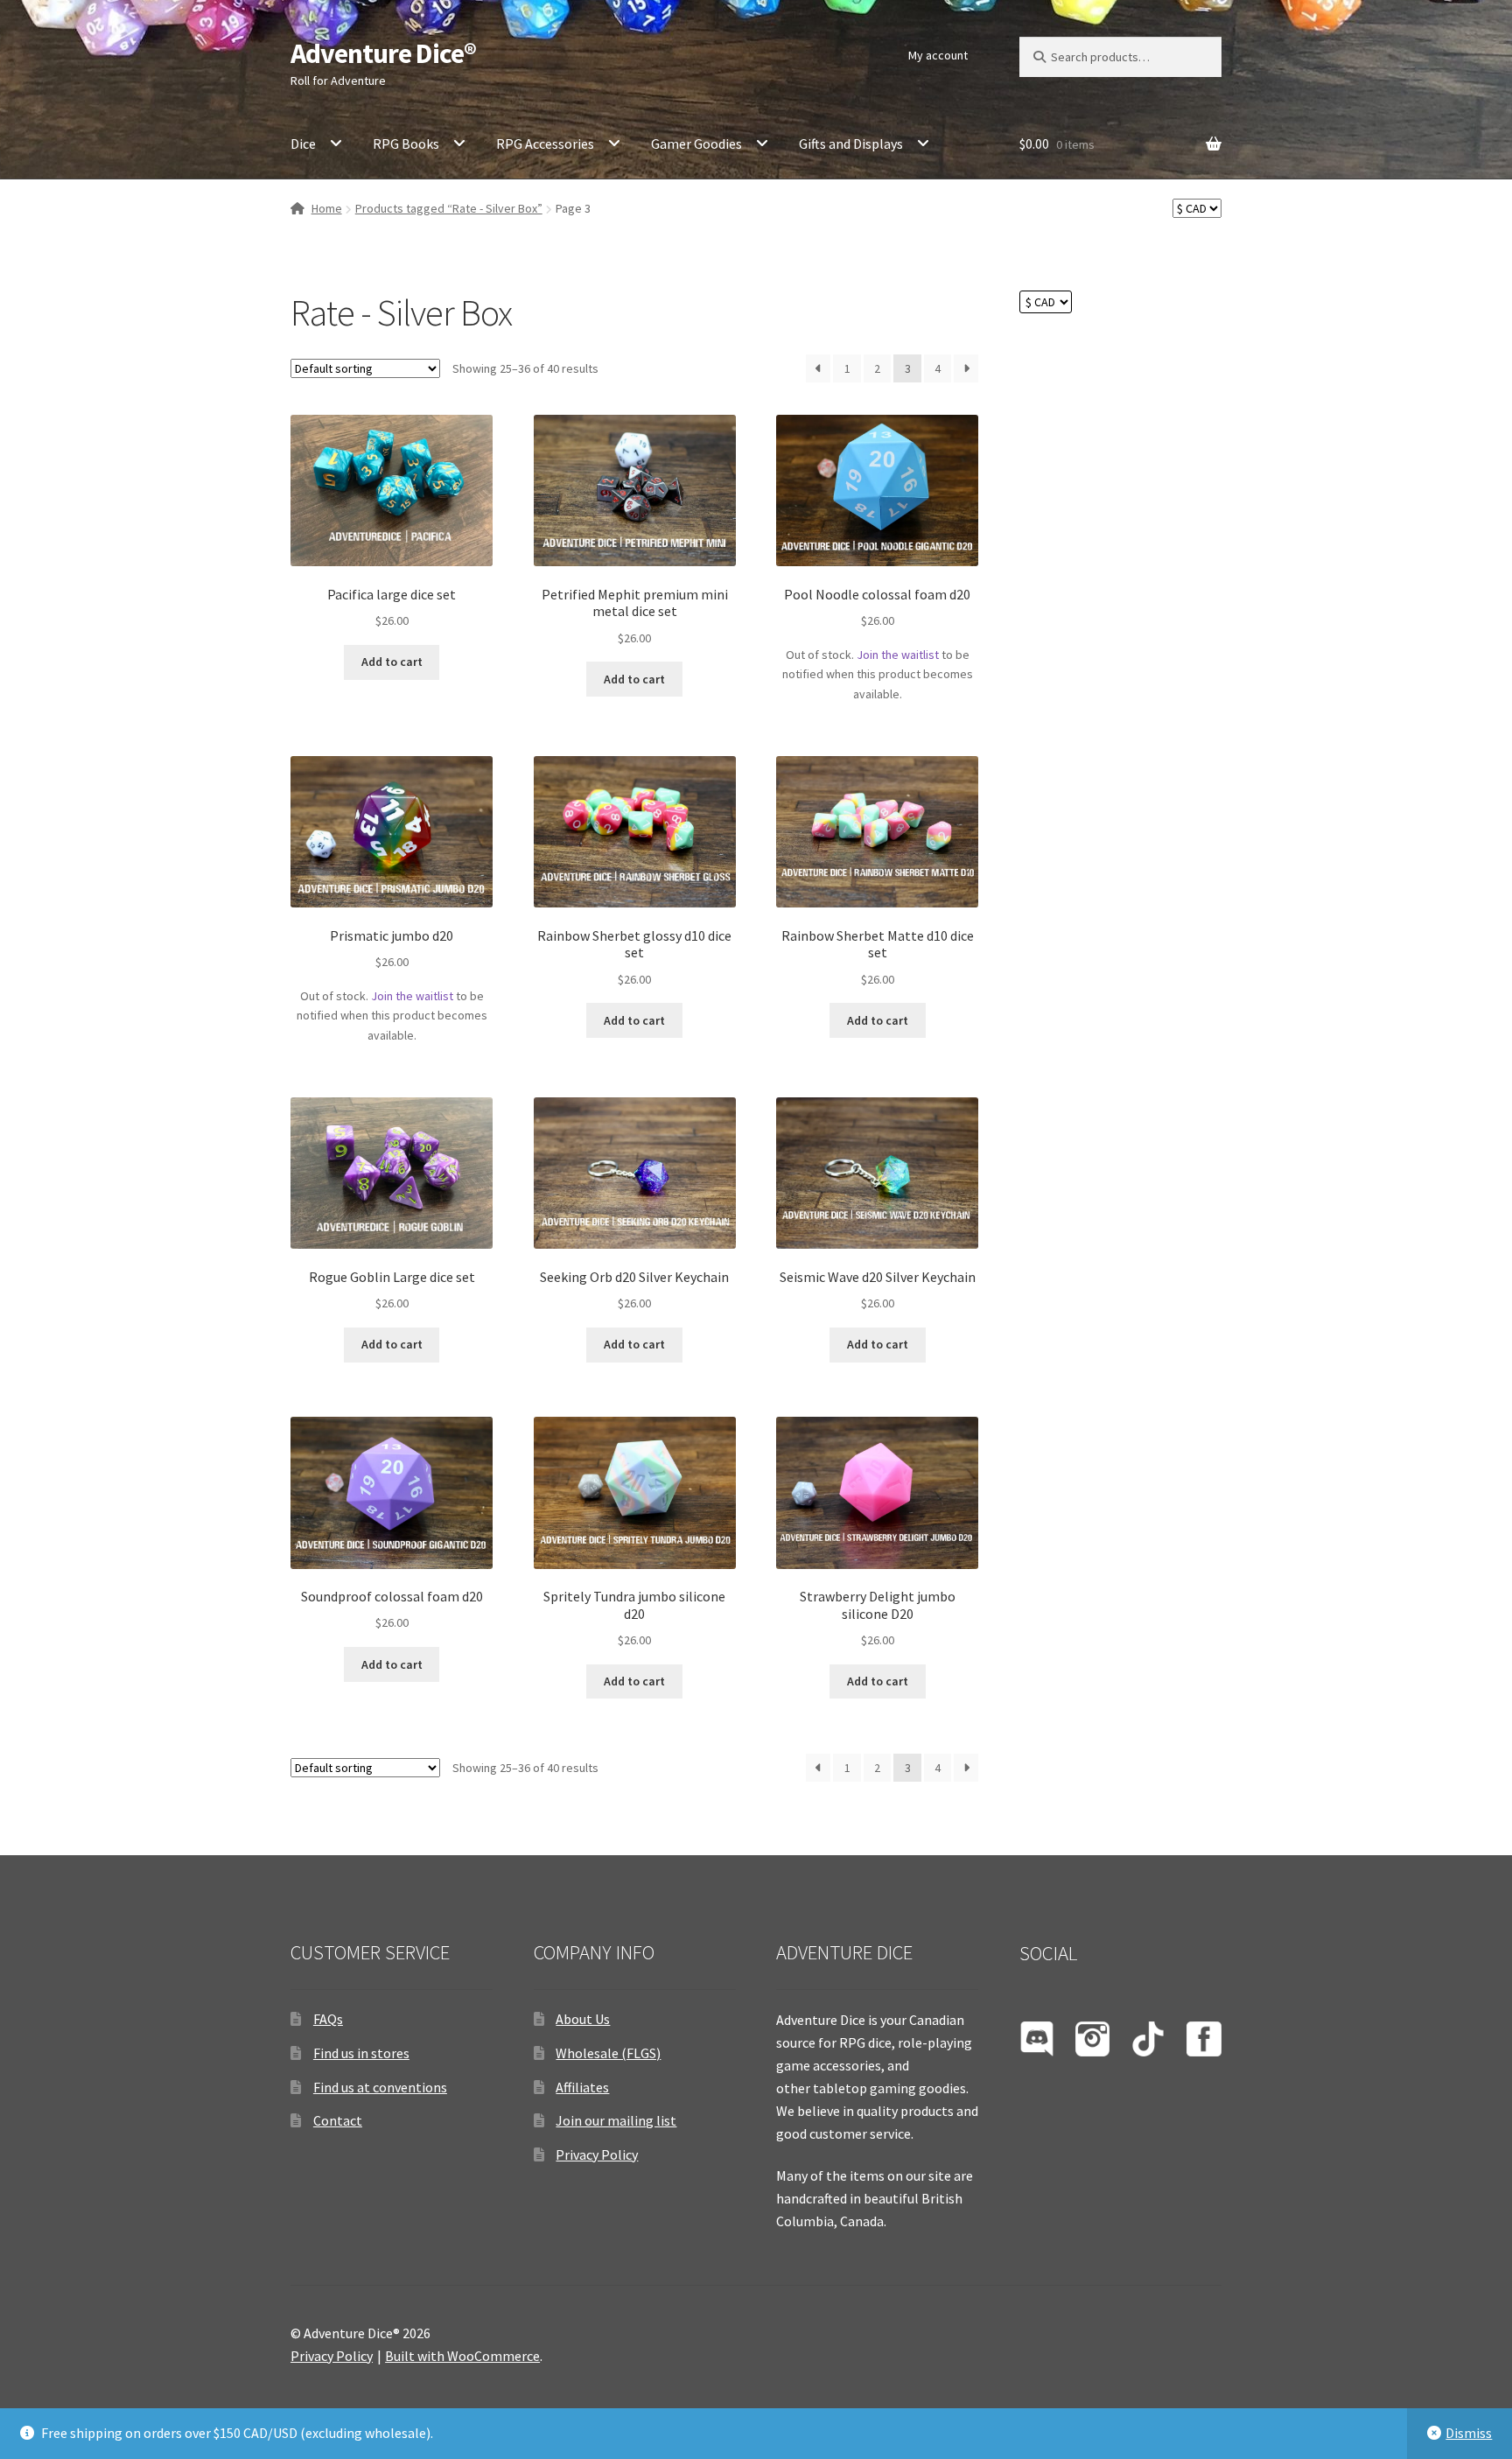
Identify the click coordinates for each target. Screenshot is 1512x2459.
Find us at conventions (380, 2087)
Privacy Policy (597, 2154)
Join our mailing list (616, 2120)
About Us (583, 2019)
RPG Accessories (545, 144)
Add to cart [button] (392, 662)
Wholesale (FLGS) (608, 2053)
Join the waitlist (898, 655)
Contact (338, 2120)
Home (327, 208)
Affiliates (582, 2087)
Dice (303, 144)
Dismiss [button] (1469, 2433)
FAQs (328, 2019)
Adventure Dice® (383, 53)
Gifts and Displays (851, 144)
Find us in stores (361, 2053)
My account (938, 55)
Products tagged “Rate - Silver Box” (449, 208)
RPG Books (406, 144)
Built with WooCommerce (462, 2356)
